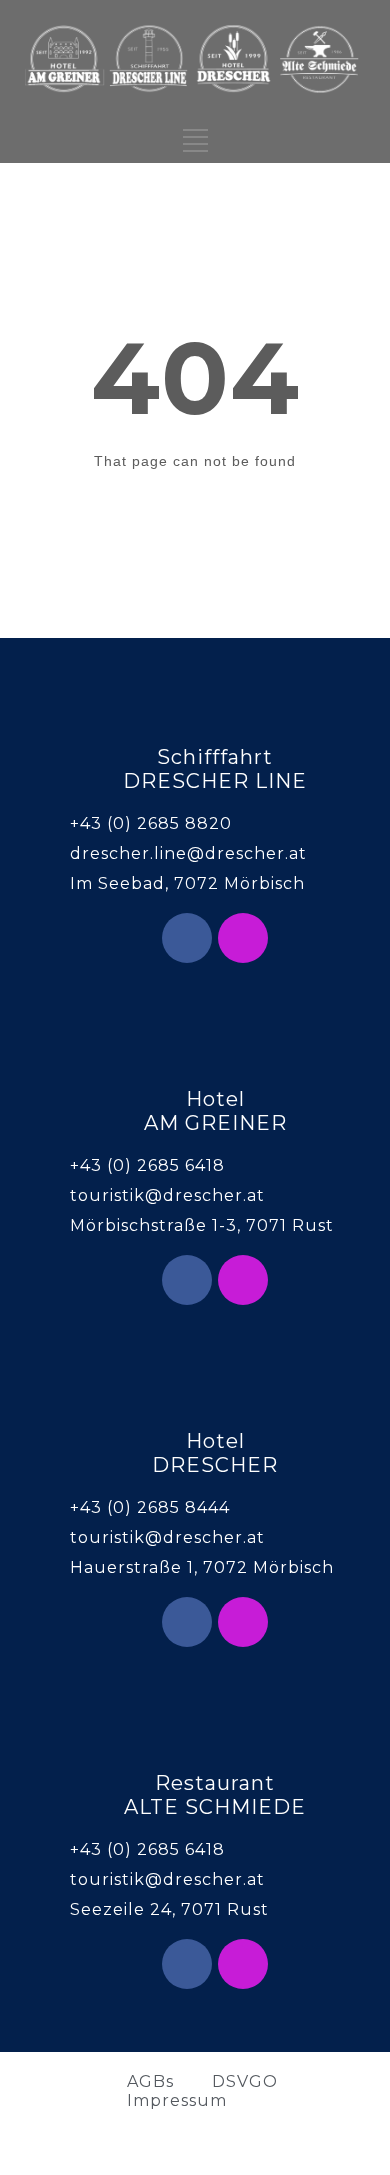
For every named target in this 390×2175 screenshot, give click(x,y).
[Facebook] (187, 938)
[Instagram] (243, 938)
